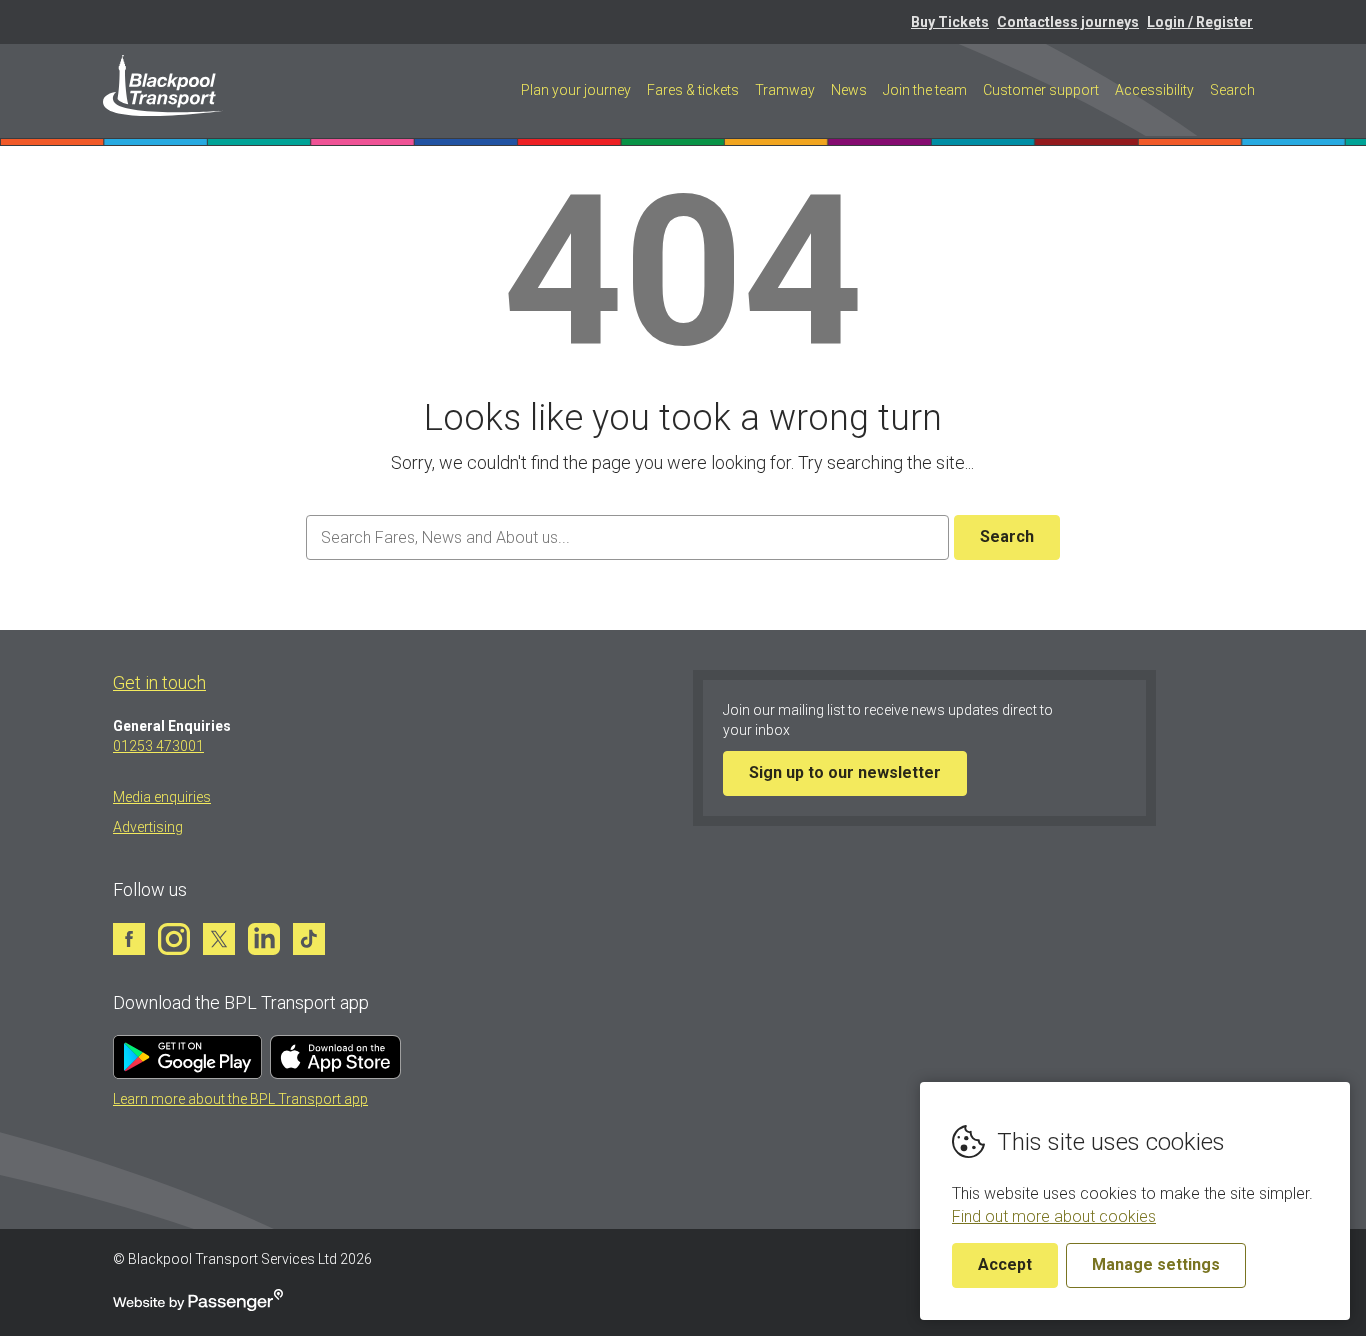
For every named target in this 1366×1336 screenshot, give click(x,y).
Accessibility (1154, 90)
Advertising (148, 827)
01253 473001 (158, 746)
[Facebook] (129, 939)
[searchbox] (627, 537)
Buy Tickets (950, 22)
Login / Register (1200, 22)
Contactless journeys (1068, 22)
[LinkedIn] (264, 939)
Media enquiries (162, 797)
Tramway (785, 90)
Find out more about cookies (1054, 1216)
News (849, 90)
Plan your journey (576, 90)
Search (1232, 90)
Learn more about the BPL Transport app (240, 1099)
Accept (1005, 1264)
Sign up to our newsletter (845, 772)
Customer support (1041, 90)
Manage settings (1156, 1264)
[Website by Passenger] (198, 1306)
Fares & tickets (693, 90)
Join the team (925, 90)
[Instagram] (174, 939)
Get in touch (159, 682)
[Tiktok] (309, 939)
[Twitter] (219, 939)
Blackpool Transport (163, 85)
